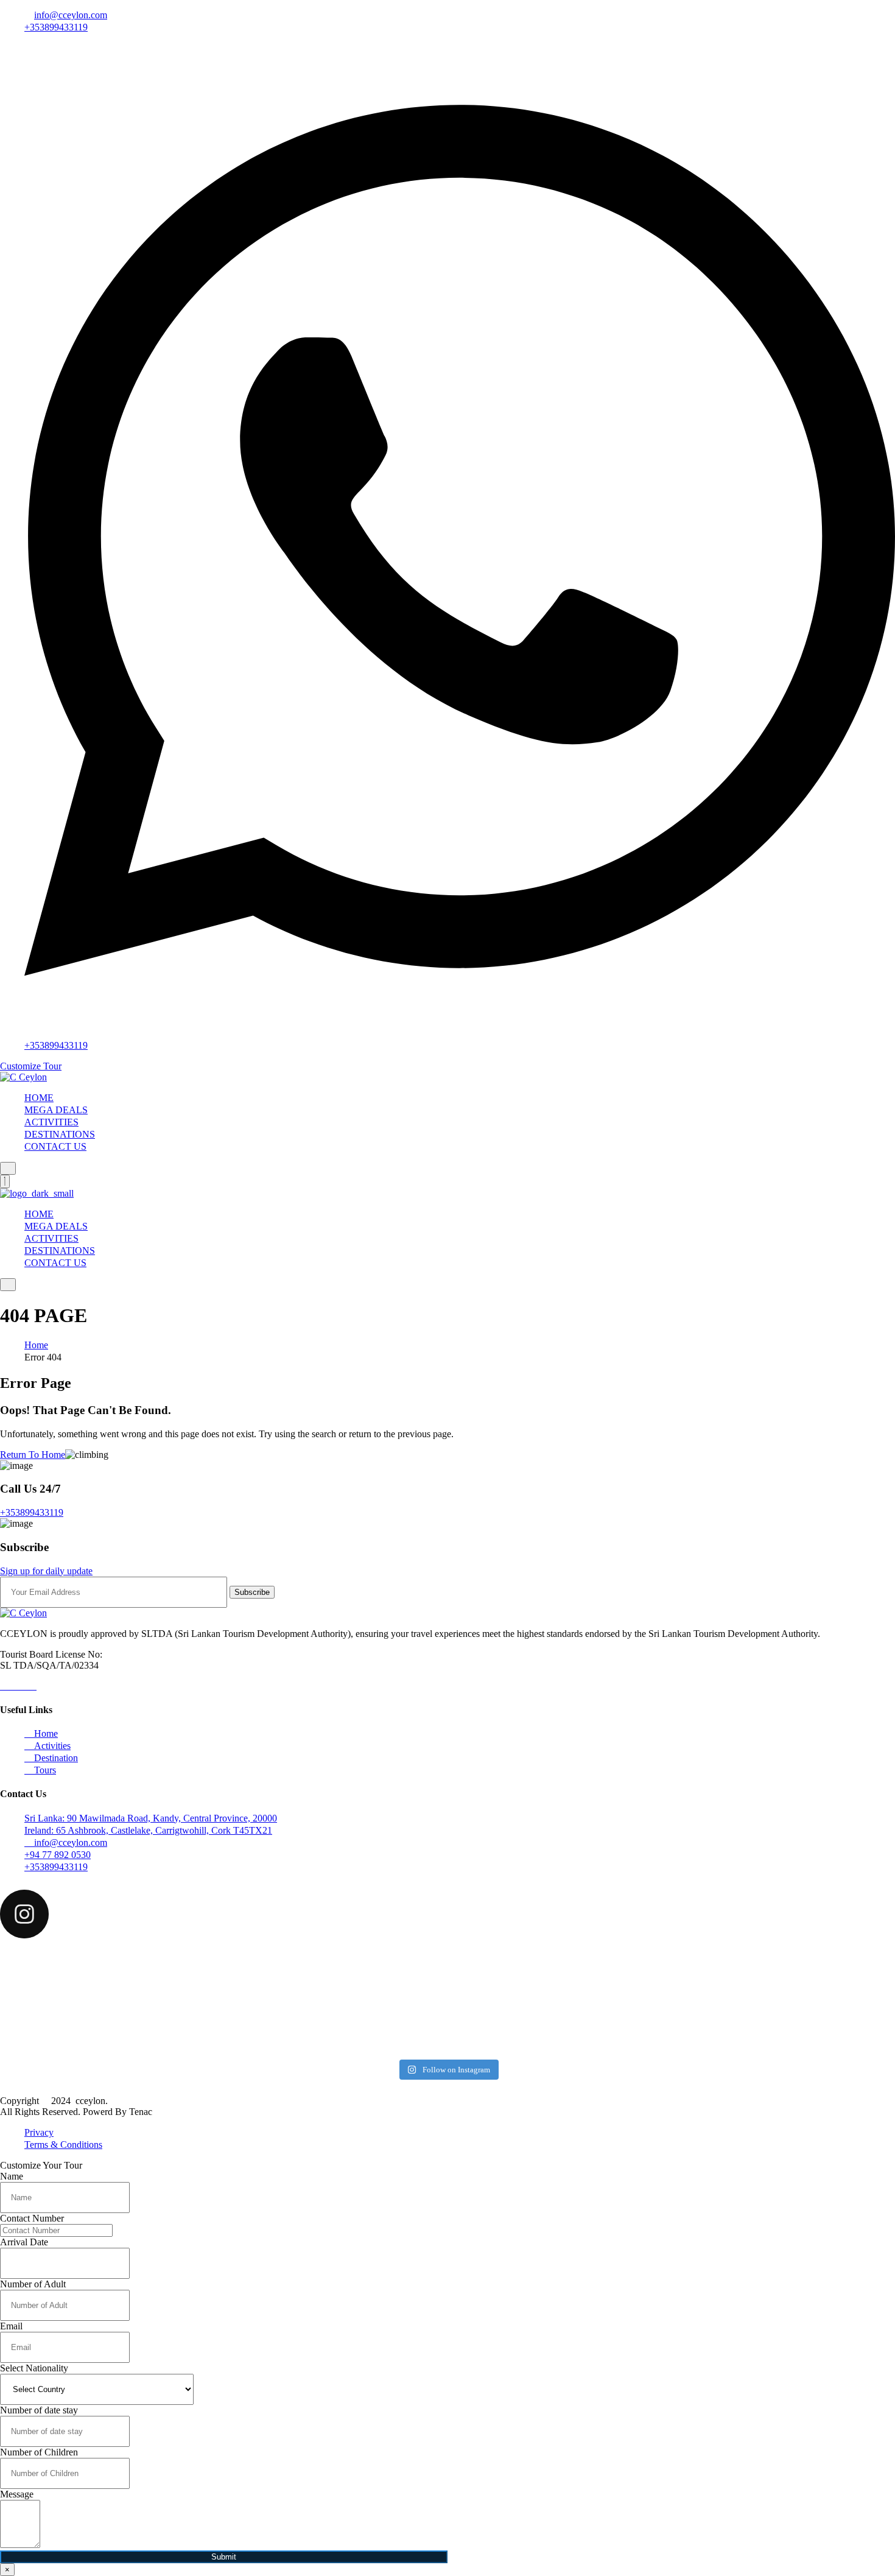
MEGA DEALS (56, 1110)
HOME (39, 1098)
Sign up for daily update (46, 1571)
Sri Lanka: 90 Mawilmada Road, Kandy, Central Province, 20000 (151, 1818)
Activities (51, 1746)
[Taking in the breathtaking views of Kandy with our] (447, 1970)
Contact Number (32, 2218)
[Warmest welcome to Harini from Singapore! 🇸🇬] (147, 1976)
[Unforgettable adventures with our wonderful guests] (447, 2027)
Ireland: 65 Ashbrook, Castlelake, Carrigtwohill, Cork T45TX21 (148, 1830)
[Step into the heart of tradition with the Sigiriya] (748, 2026)
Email (11, 2326)
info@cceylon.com (71, 15)
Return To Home (33, 1455)
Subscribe (252, 1592)
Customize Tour (31, 1066)
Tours (44, 1770)
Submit (224, 2557)
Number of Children (39, 2452)
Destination (55, 1758)
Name (12, 2176)
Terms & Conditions (63, 2145)
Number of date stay (39, 2410)
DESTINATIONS (60, 1134)
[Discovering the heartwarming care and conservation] (748, 1976)
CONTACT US (55, 1146)
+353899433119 (56, 27)
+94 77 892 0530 (58, 1855)
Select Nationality (34, 2368)
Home (36, 1345)
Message (17, 2494)
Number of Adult (33, 2284)
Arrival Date (24, 2242)
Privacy (39, 2132)
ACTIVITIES (51, 1122)
